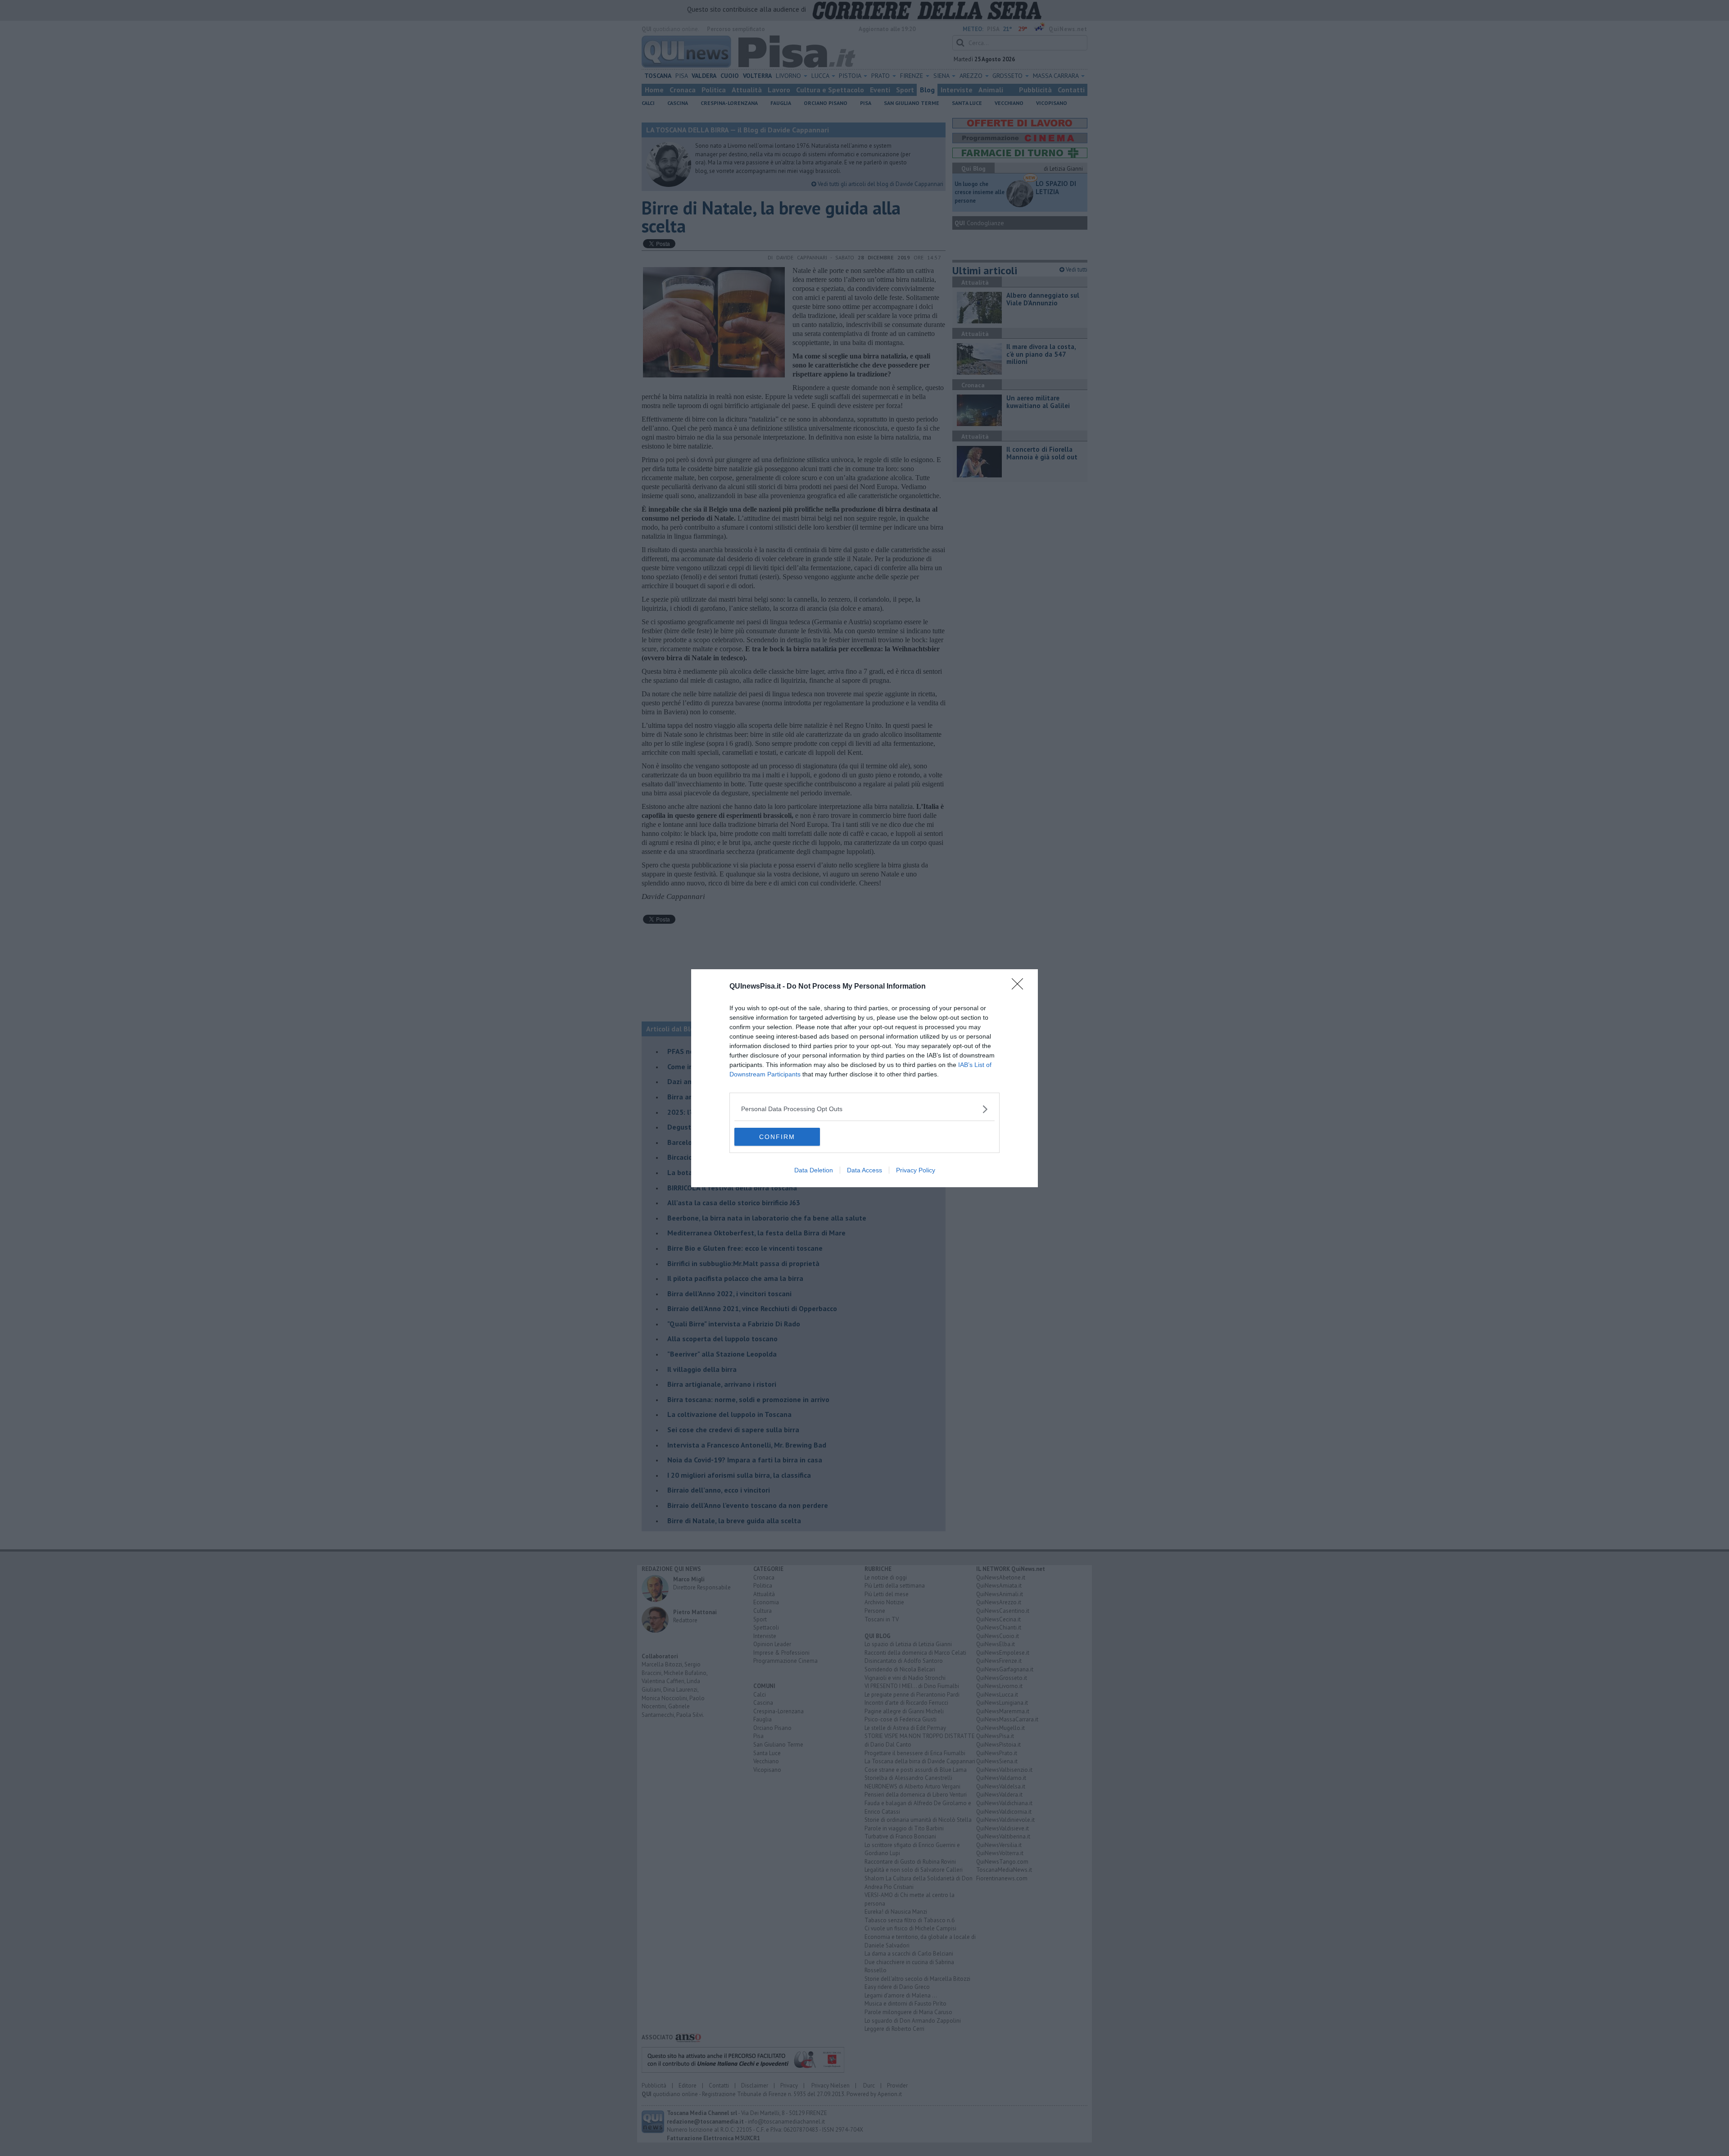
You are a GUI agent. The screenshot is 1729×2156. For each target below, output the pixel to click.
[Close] (1020, 987)
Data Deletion (814, 1170)
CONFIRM (777, 1137)
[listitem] (864, 1109)
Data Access (864, 1170)
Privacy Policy (916, 1170)
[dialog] (864, 1078)
